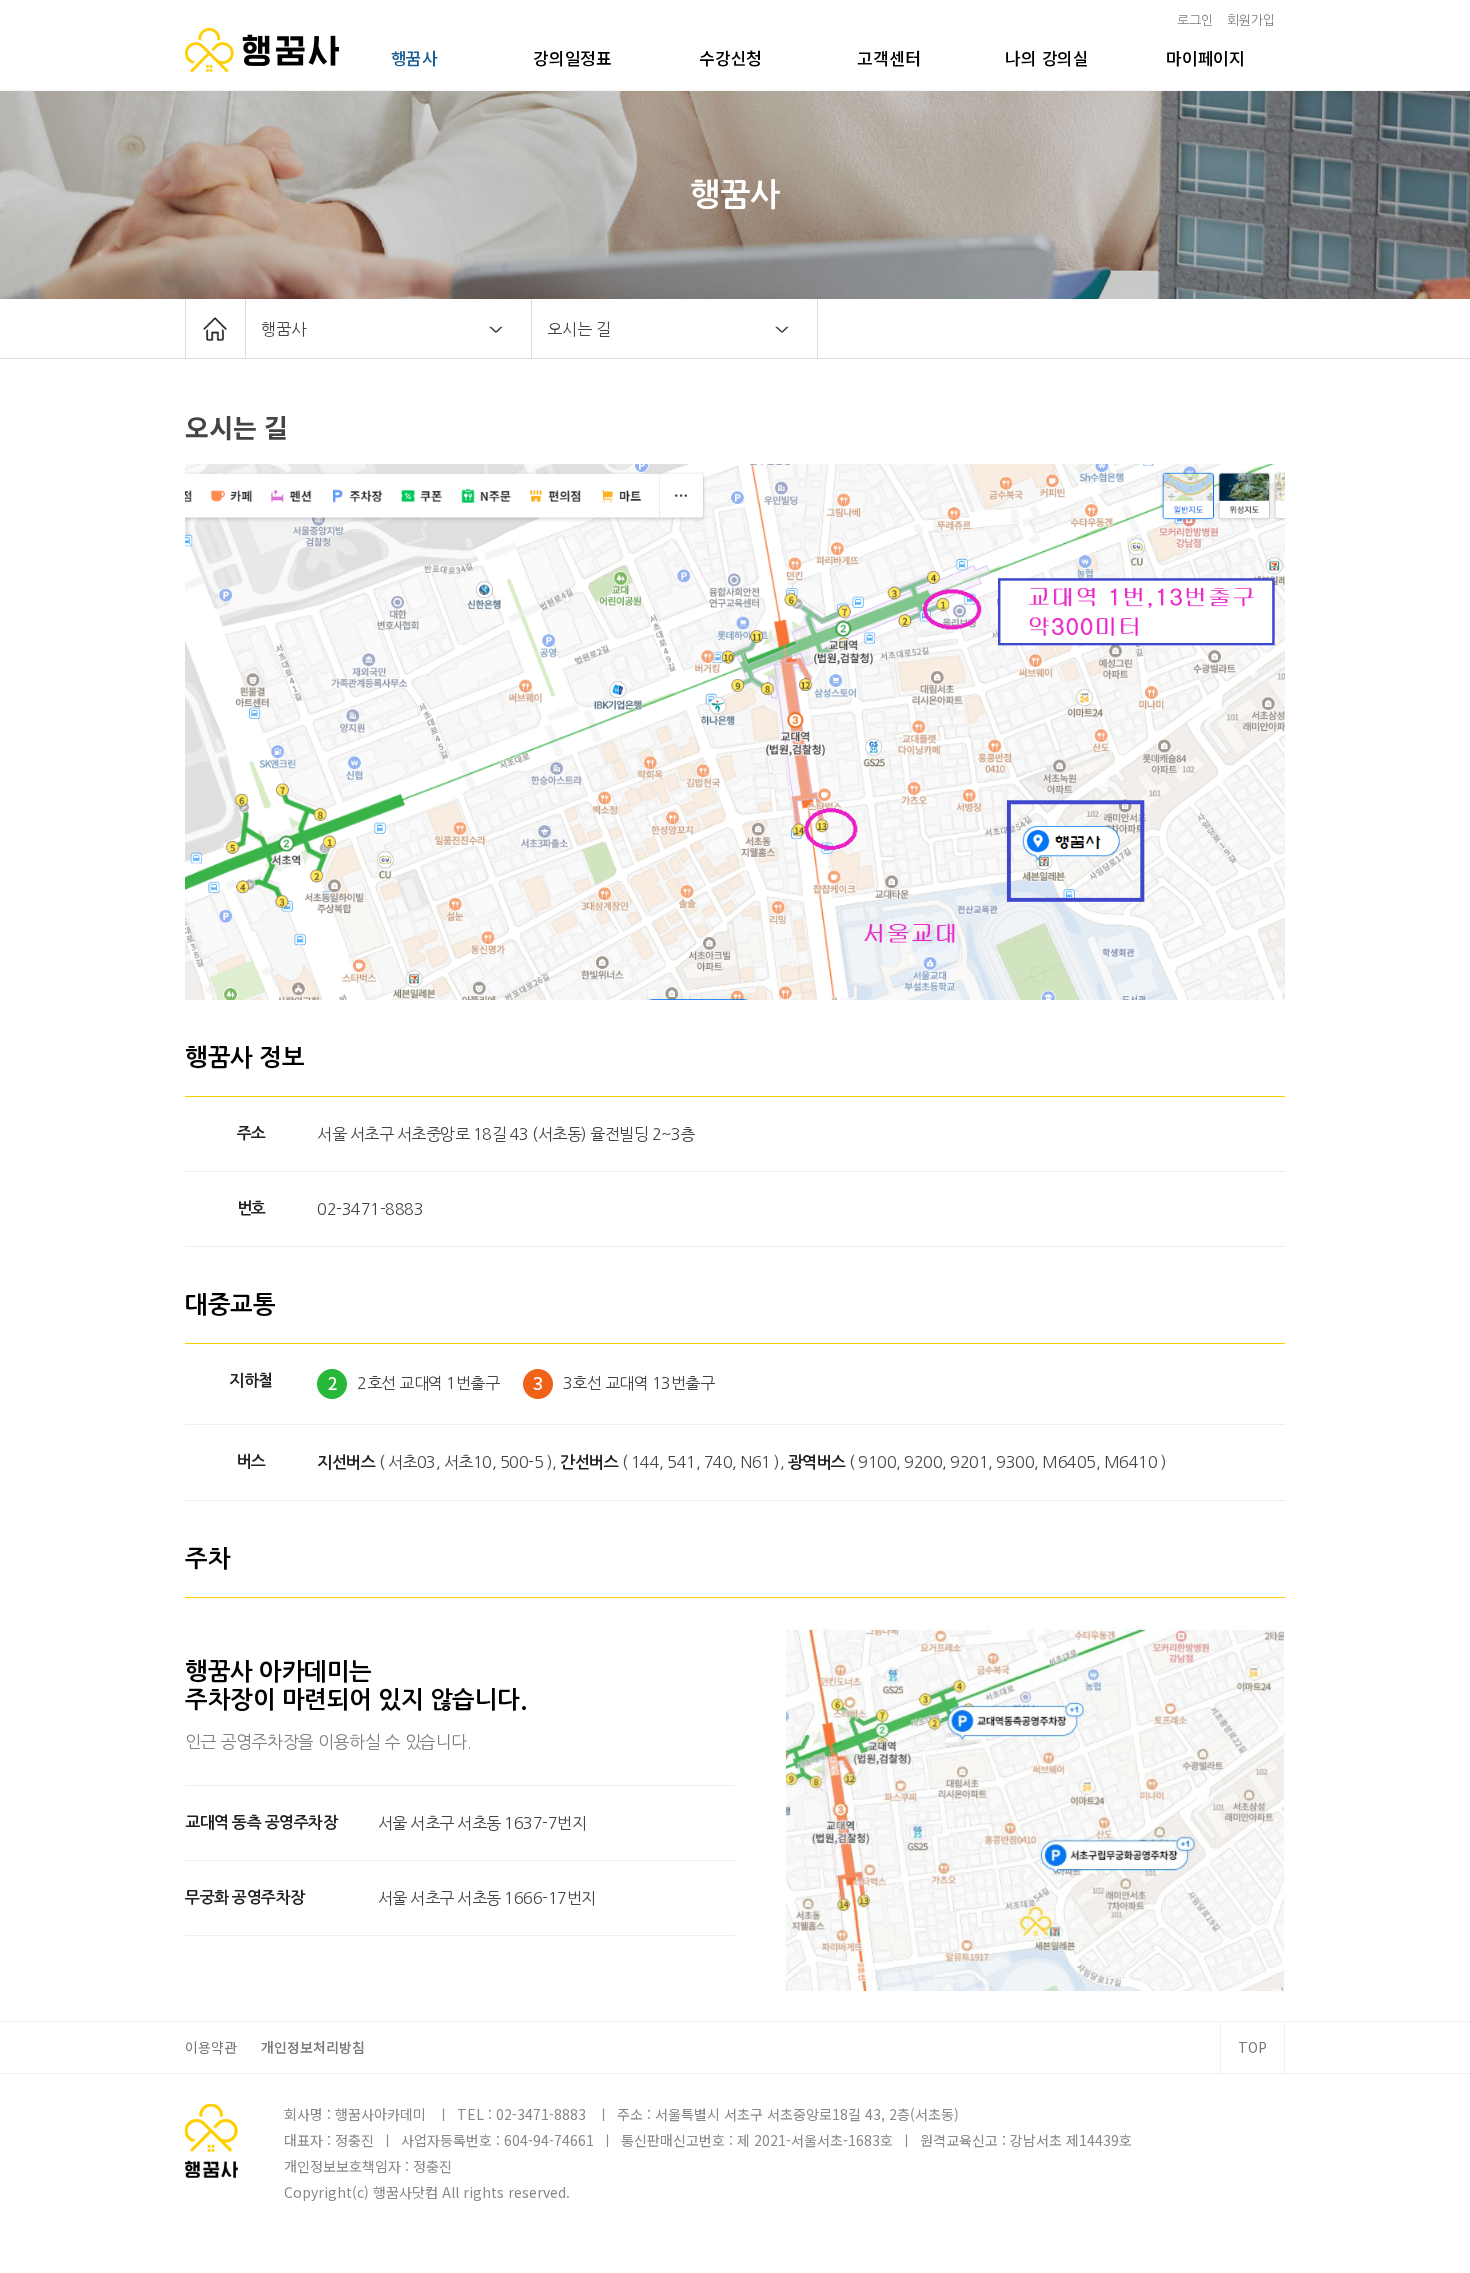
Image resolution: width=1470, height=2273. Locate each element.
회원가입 (1251, 20)
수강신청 (730, 57)
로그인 (1195, 20)
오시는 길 (579, 329)
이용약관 (211, 2047)
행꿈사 (414, 57)
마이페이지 (1205, 57)
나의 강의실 (1047, 57)
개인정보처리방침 (313, 2047)
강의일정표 (572, 57)
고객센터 (888, 57)
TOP (1252, 2047)
